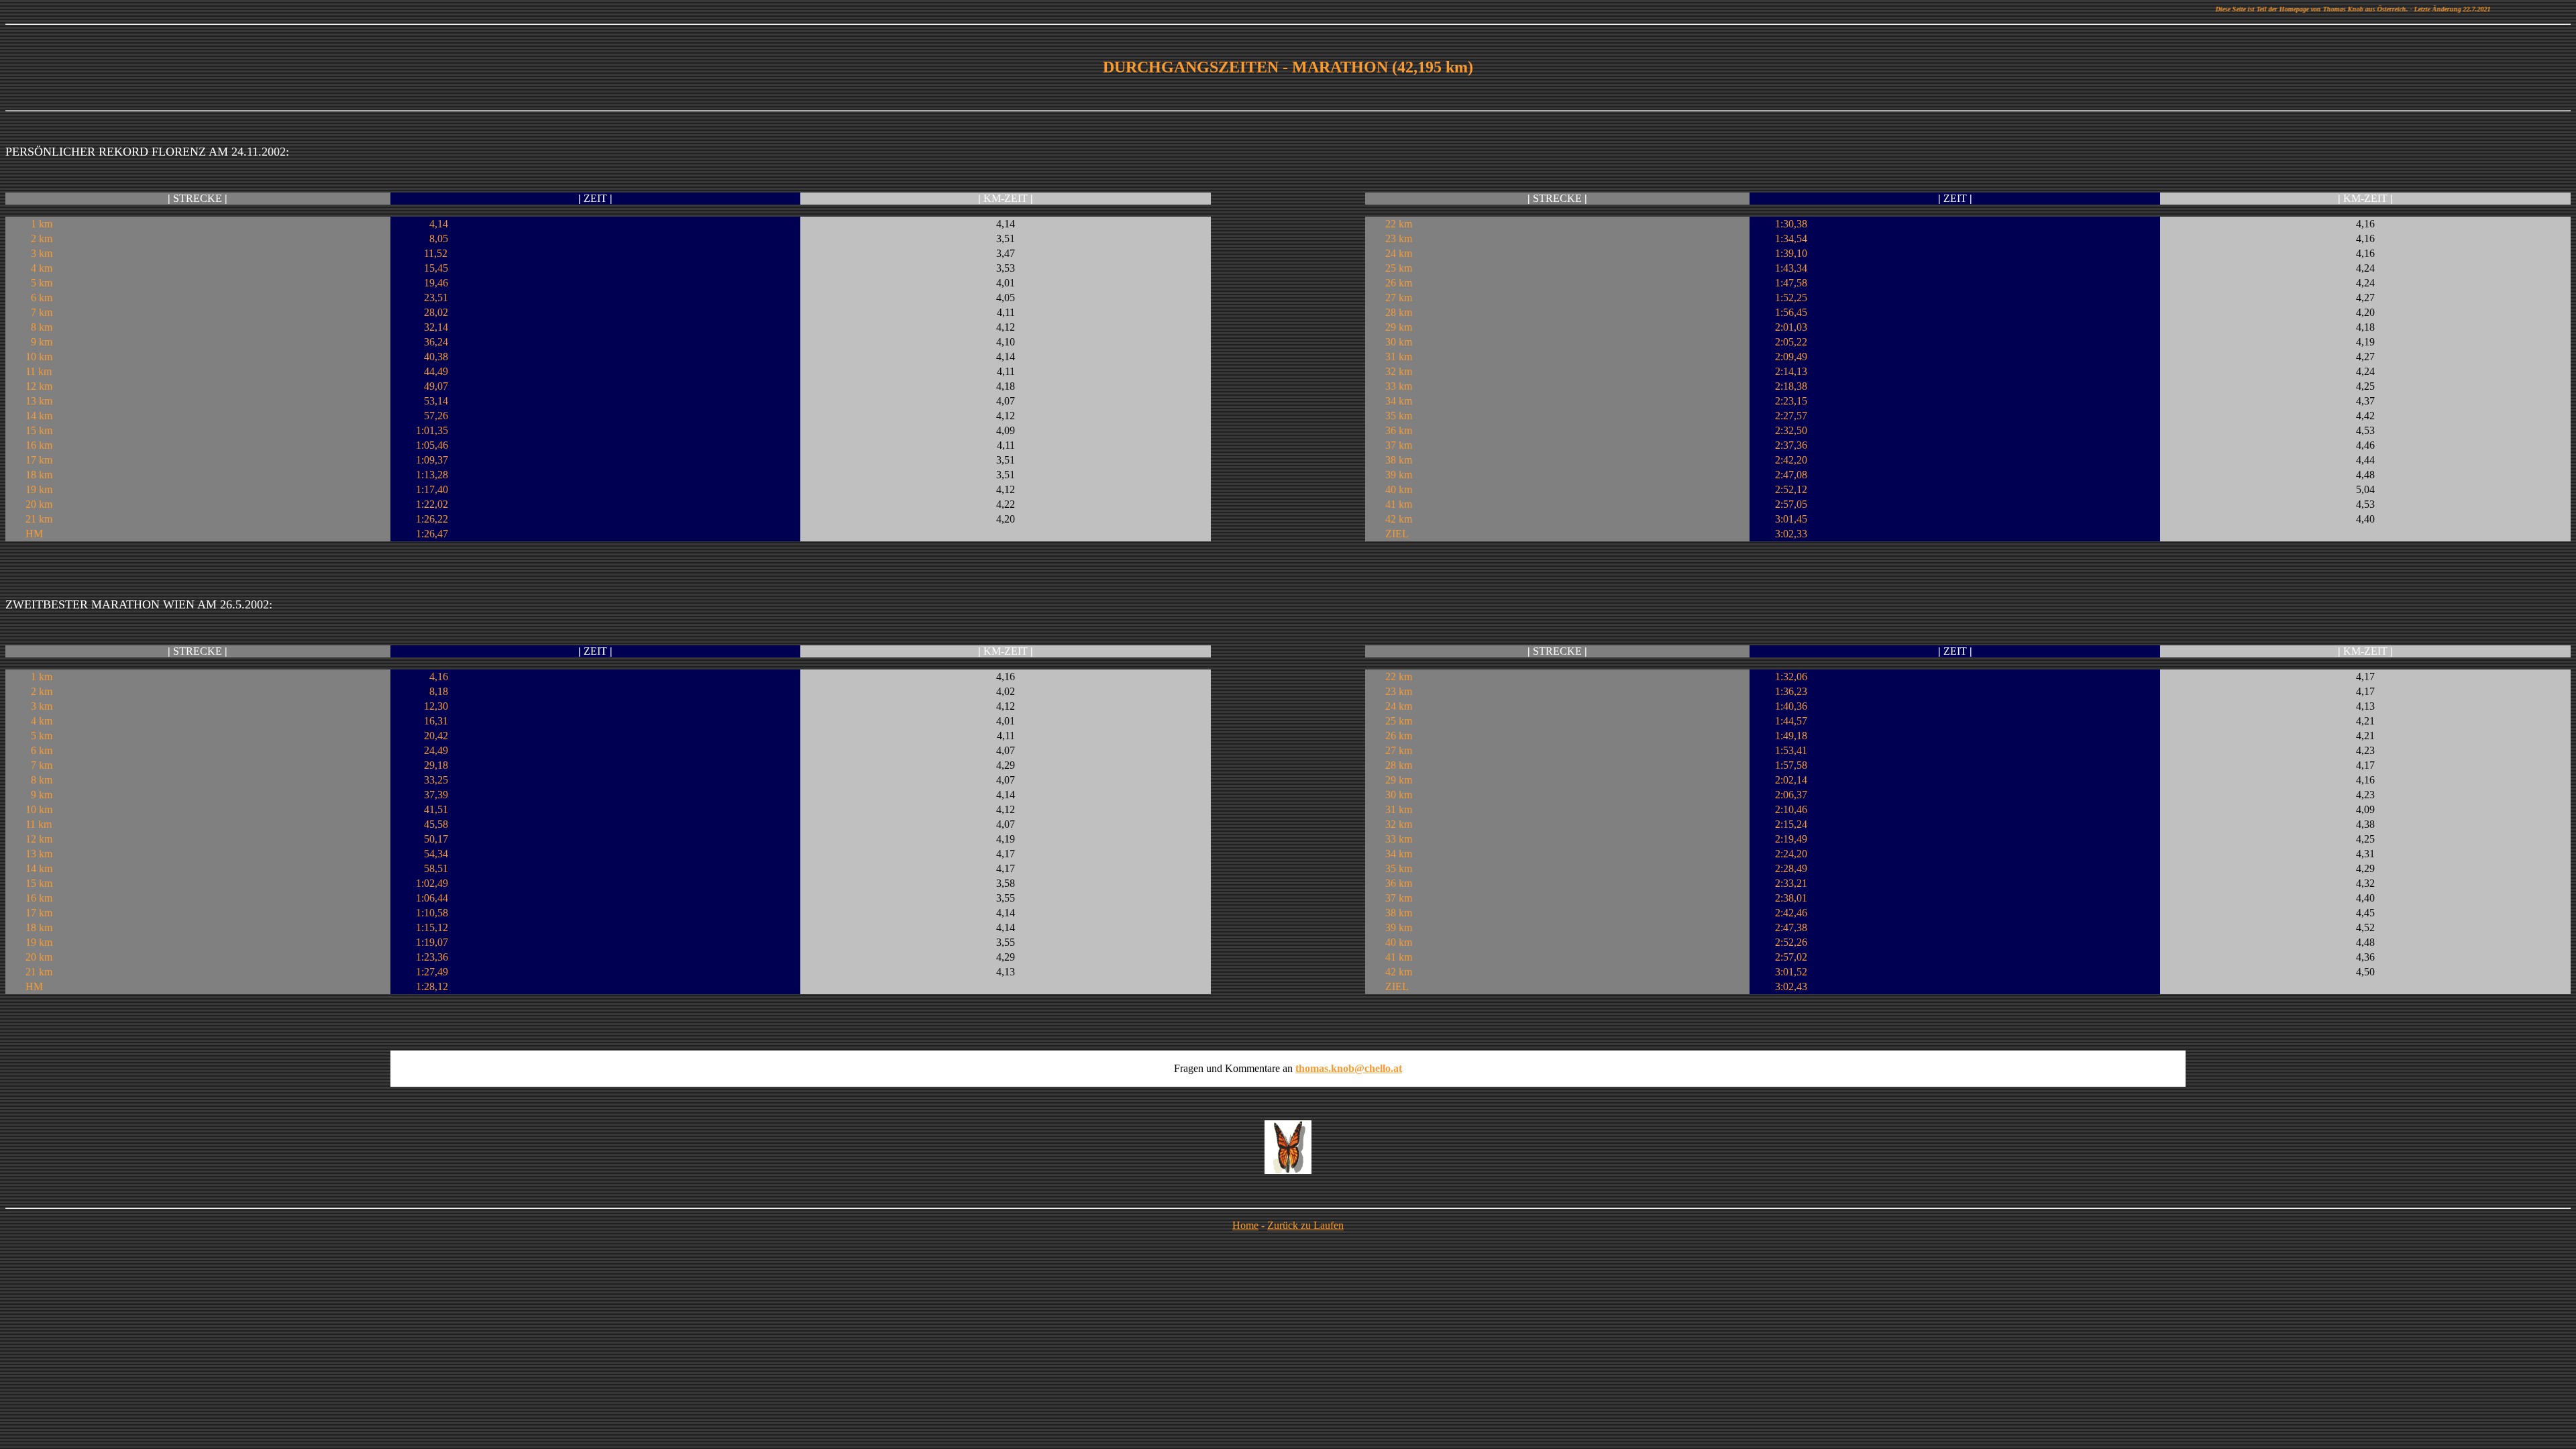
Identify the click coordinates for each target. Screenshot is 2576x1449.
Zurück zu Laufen (1305, 1225)
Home (1245, 1225)
